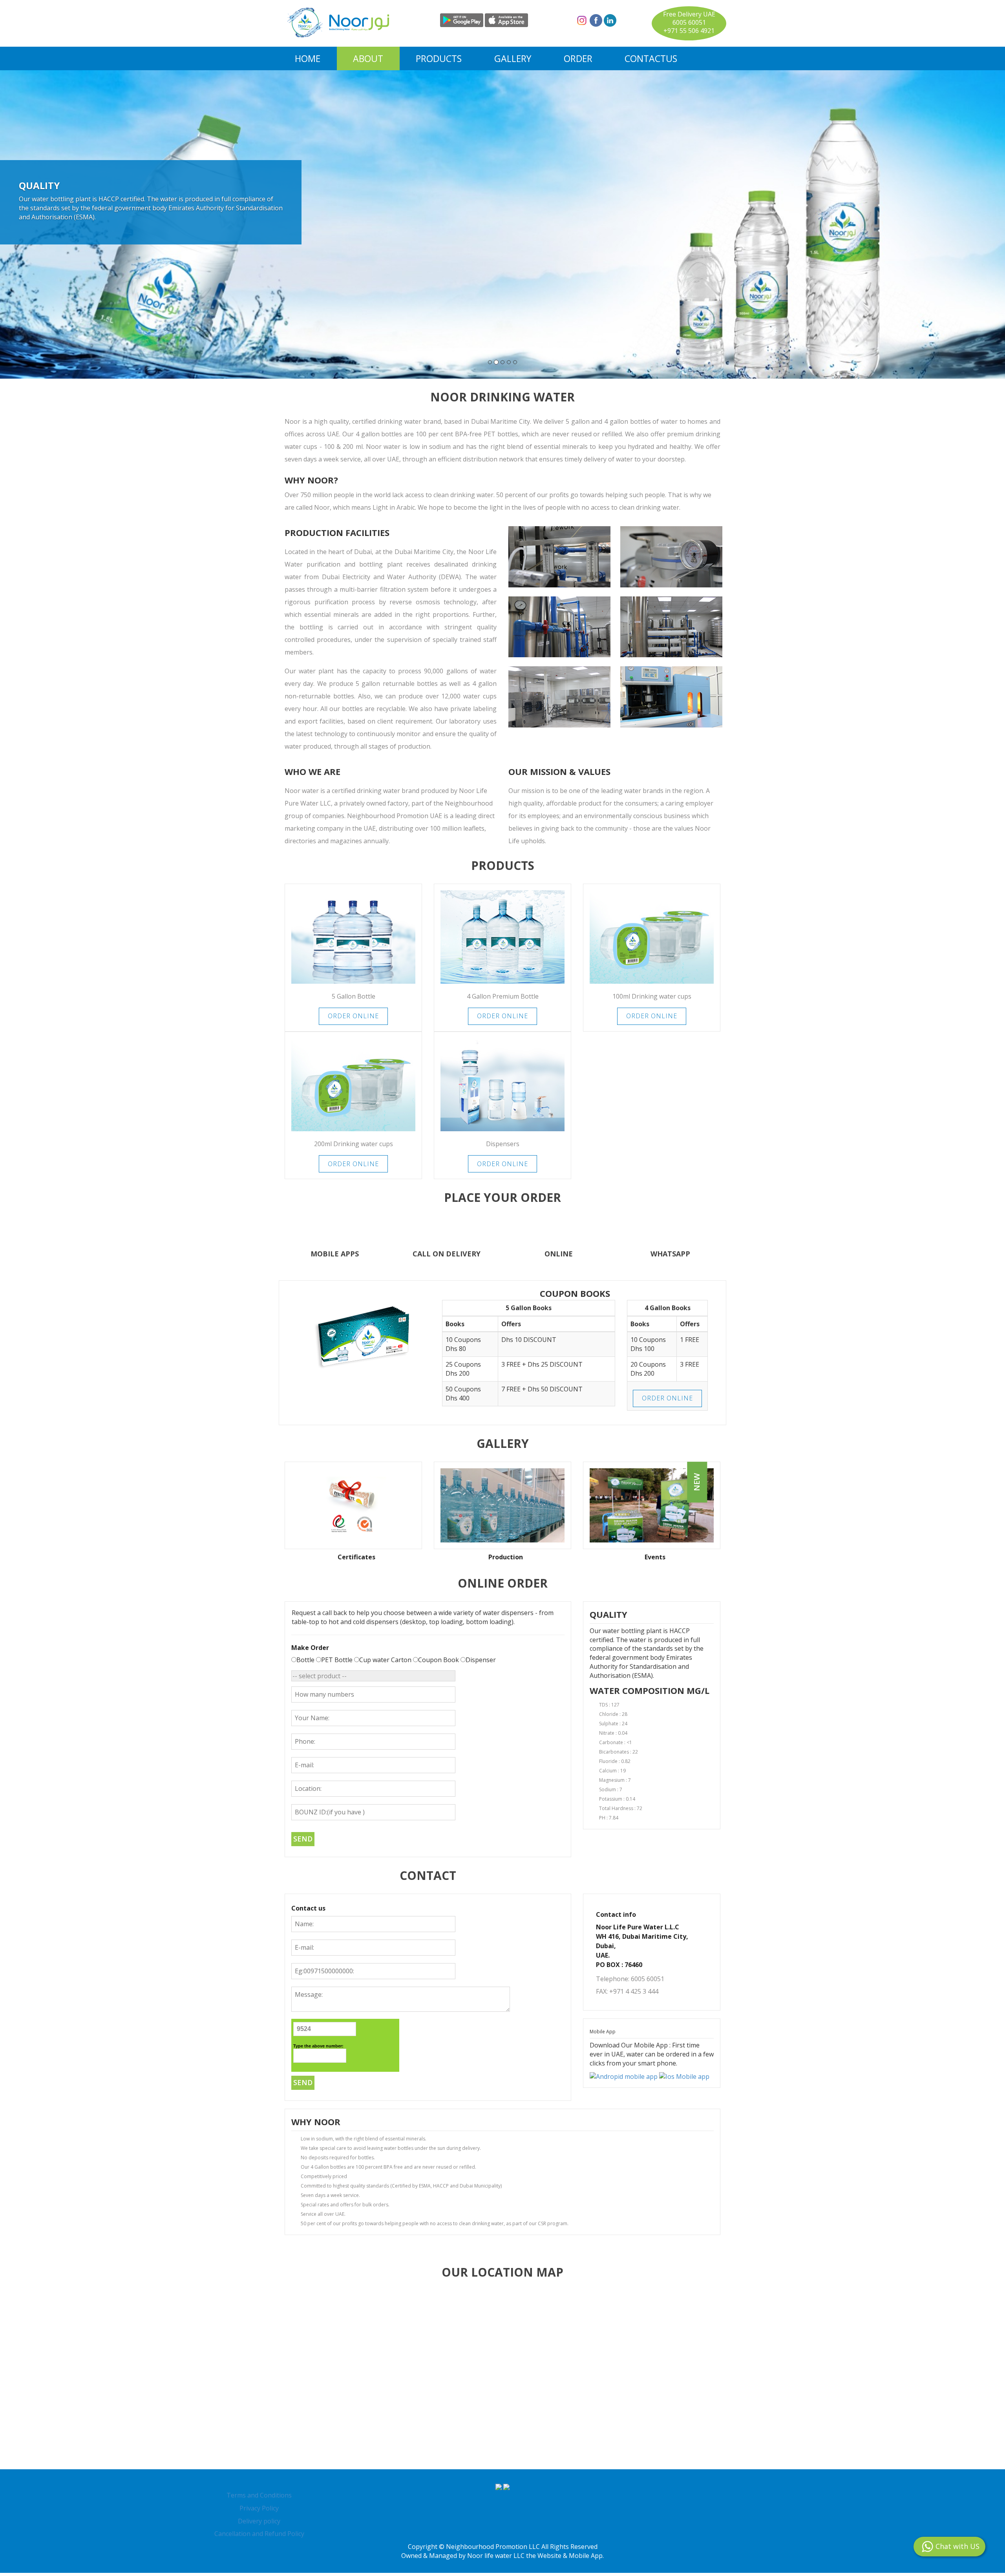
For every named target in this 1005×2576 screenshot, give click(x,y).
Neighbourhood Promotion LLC (493, 2550)
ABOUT (368, 58)
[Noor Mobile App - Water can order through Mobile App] (624, 2079)
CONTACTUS (651, 58)
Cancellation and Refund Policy (259, 2537)
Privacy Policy (259, 2511)
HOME (308, 58)
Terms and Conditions (259, 2498)
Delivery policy (259, 2524)
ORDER (578, 58)
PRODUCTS (439, 58)
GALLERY (513, 58)
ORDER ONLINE (353, 1019)
